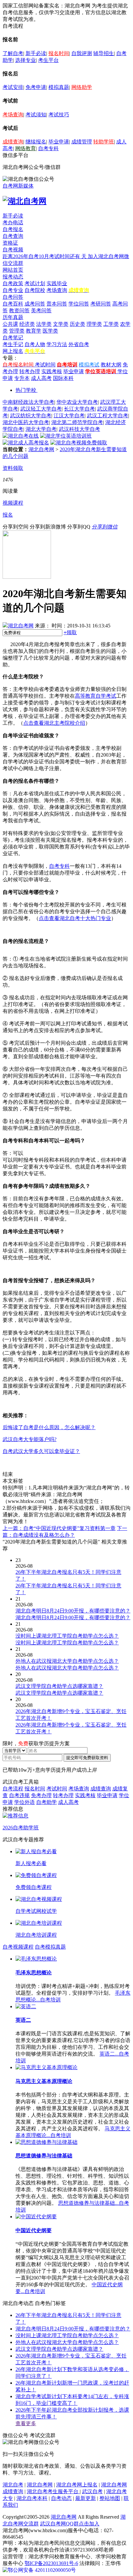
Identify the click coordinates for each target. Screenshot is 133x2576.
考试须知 (36, 115)
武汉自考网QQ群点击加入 (70, 2524)
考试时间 (45, 365)
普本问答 (57, 304)
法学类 (44, 324)
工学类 (111, 324)
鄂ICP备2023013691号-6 (51, 2563)
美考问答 (41, 310)
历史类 (77, 324)
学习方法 (57, 344)
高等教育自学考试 (96, 696)
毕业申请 (59, 142)
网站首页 (13, 270)
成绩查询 (13, 142)
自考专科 (48, 148)
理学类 (94, 324)
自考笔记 (13, 338)
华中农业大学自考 (77, 402)
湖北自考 (13, 2485)
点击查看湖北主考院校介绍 (54, 723)
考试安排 (13, 87)
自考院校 (35, 290)
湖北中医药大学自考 (26, 422)
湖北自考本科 (32, 2498)
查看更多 (26, 2423)
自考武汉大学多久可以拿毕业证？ (41, 1451)
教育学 (34, 331)
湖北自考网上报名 (77, 2485)
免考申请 (36, 87)
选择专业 (26, 60)
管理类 (17, 331)
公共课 (10, 324)
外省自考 (79, 344)
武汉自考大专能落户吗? (30, 1439)
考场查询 (13, 115)
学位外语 (25, 1802)
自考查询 (13, 236)
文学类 (61, 324)
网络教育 (26, 148)
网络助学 (82, 87)
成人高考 (41, 378)
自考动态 (61, 2498)
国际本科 (63, 378)
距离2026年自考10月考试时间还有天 (45, 256)
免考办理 (41, 1795)
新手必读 (36, 53)
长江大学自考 (79, 409)
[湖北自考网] (25, 201)
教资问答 (19, 310)
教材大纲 (111, 365)
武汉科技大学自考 (79, 429)
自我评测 (82, 53)
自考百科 (13, 304)
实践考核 (52, 371)
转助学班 (104, 142)
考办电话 (13, 223)
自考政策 (13, 283)
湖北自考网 (41, 449)
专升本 (22, 378)
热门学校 (26, 390)
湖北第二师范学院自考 (77, 422)
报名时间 (59, 53)
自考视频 (13, 250)
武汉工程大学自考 (107, 416)
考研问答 (101, 304)
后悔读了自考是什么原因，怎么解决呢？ (49, 1427)
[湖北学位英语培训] (66, 436)
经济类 (27, 324)
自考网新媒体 (18, 186)
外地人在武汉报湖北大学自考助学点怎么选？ (67, 2342)
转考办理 (30, 371)
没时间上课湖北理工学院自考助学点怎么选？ (67, 2335)
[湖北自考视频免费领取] (79, 443)
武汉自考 (92, 2491)
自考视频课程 (18, 1947)
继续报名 (36, 142)
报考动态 (13, 277)
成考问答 (35, 304)
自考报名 (13, 229)
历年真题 (13, 317)
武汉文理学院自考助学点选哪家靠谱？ (59, 2349)
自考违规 (19, 1795)
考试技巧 (59, 115)
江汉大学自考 (69, 416)
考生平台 (48, 60)
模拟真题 (59, 87)
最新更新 (86, 2498)
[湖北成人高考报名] (26, 443)
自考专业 (13, 290)
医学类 (50, 331)
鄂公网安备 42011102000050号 (42, 2570)
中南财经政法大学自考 (28, 402)
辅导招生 (104, 53)
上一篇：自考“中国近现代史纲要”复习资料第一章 (59, 1528)
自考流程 (13, 1789)
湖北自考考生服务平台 (53, 2491)
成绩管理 (82, 142)
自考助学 (46, 1802)
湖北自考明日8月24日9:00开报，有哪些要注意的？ (73, 2329)
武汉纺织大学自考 (31, 416)
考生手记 (13, 344)
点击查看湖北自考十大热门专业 (75, 918)
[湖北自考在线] (21, 436)
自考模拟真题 (50, 1947)
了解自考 (13, 53)
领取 (70, 632)
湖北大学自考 (41, 429)
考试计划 (35, 283)
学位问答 (79, 304)
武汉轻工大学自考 (41, 409)
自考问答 (13, 297)
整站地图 (110, 2498)
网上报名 (13, 351)
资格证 (10, 243)
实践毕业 (57, 283)
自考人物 (35, 344)
